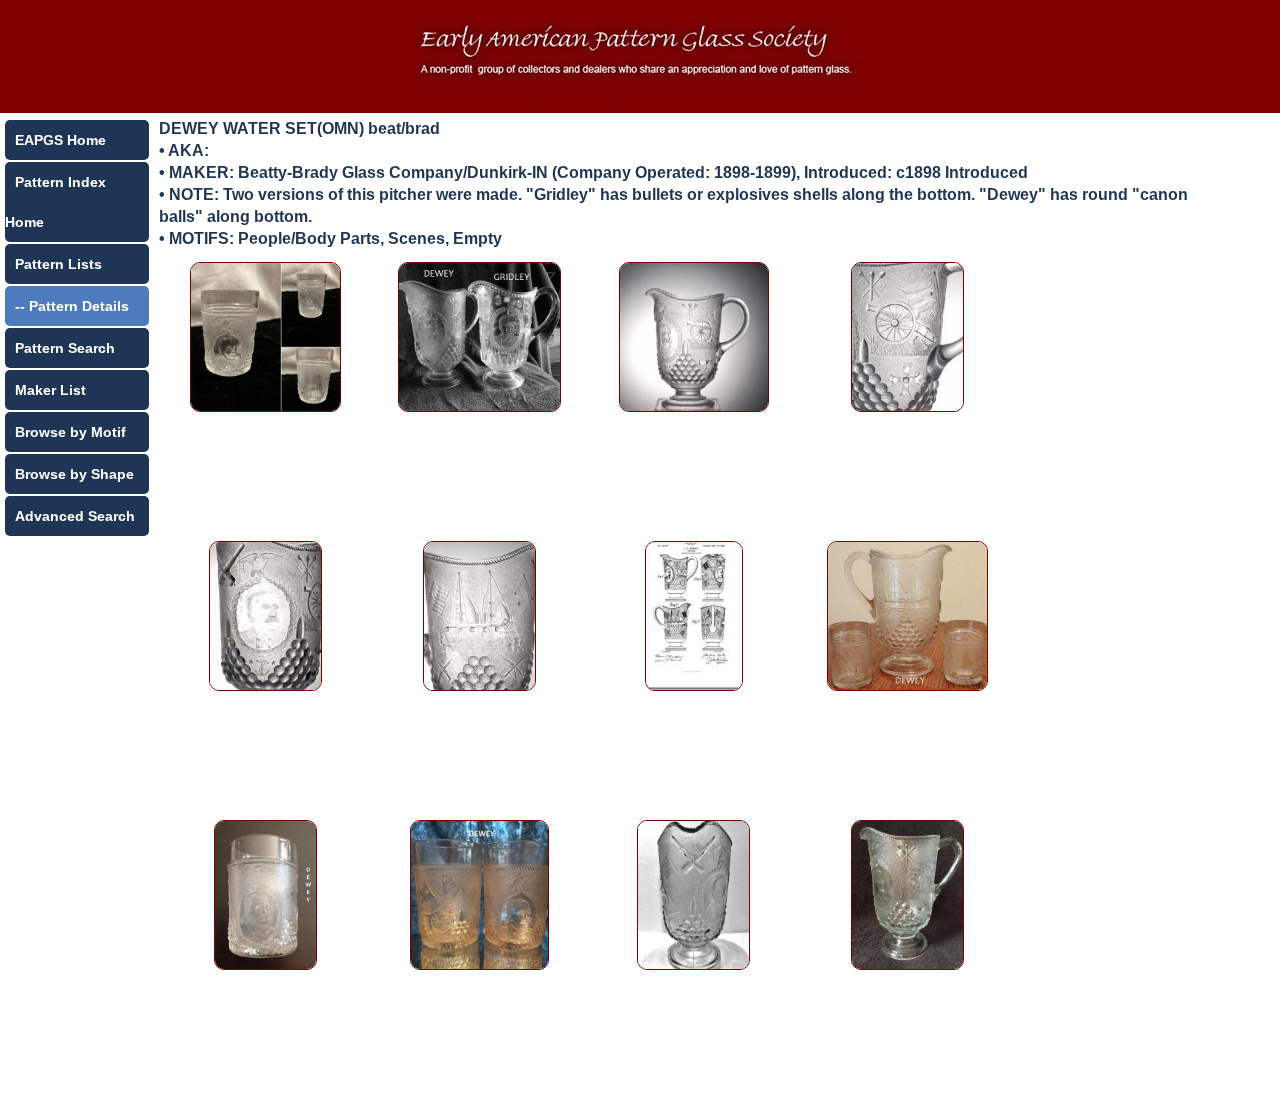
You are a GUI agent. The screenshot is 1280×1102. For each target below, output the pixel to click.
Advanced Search (75, 516)
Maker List (50, 390)
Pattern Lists (58, 264)
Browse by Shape (74, 474)
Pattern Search (65, 348)
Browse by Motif (70, 432)
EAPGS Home (60, 140)
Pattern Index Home (55, 202)
